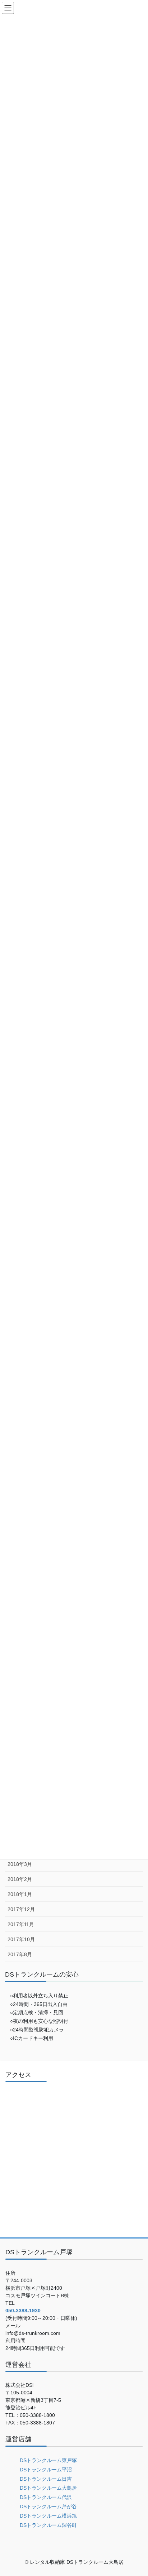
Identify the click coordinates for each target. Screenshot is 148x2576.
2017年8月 (20, 1954)
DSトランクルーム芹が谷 (48, 2506)
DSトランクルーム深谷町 (48, 2525)
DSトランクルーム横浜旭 (48, 2516)
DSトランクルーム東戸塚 (48, 2460)
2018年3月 (20, 1864)
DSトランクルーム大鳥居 (48, 2488)
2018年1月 (20, 1894)
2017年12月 (21, 1909)
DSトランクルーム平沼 (46, 2470)
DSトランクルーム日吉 (46, 2479)
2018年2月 (20, 1879)
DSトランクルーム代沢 (46, 2497)
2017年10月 (21, 1939)
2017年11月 (21, 1924)
